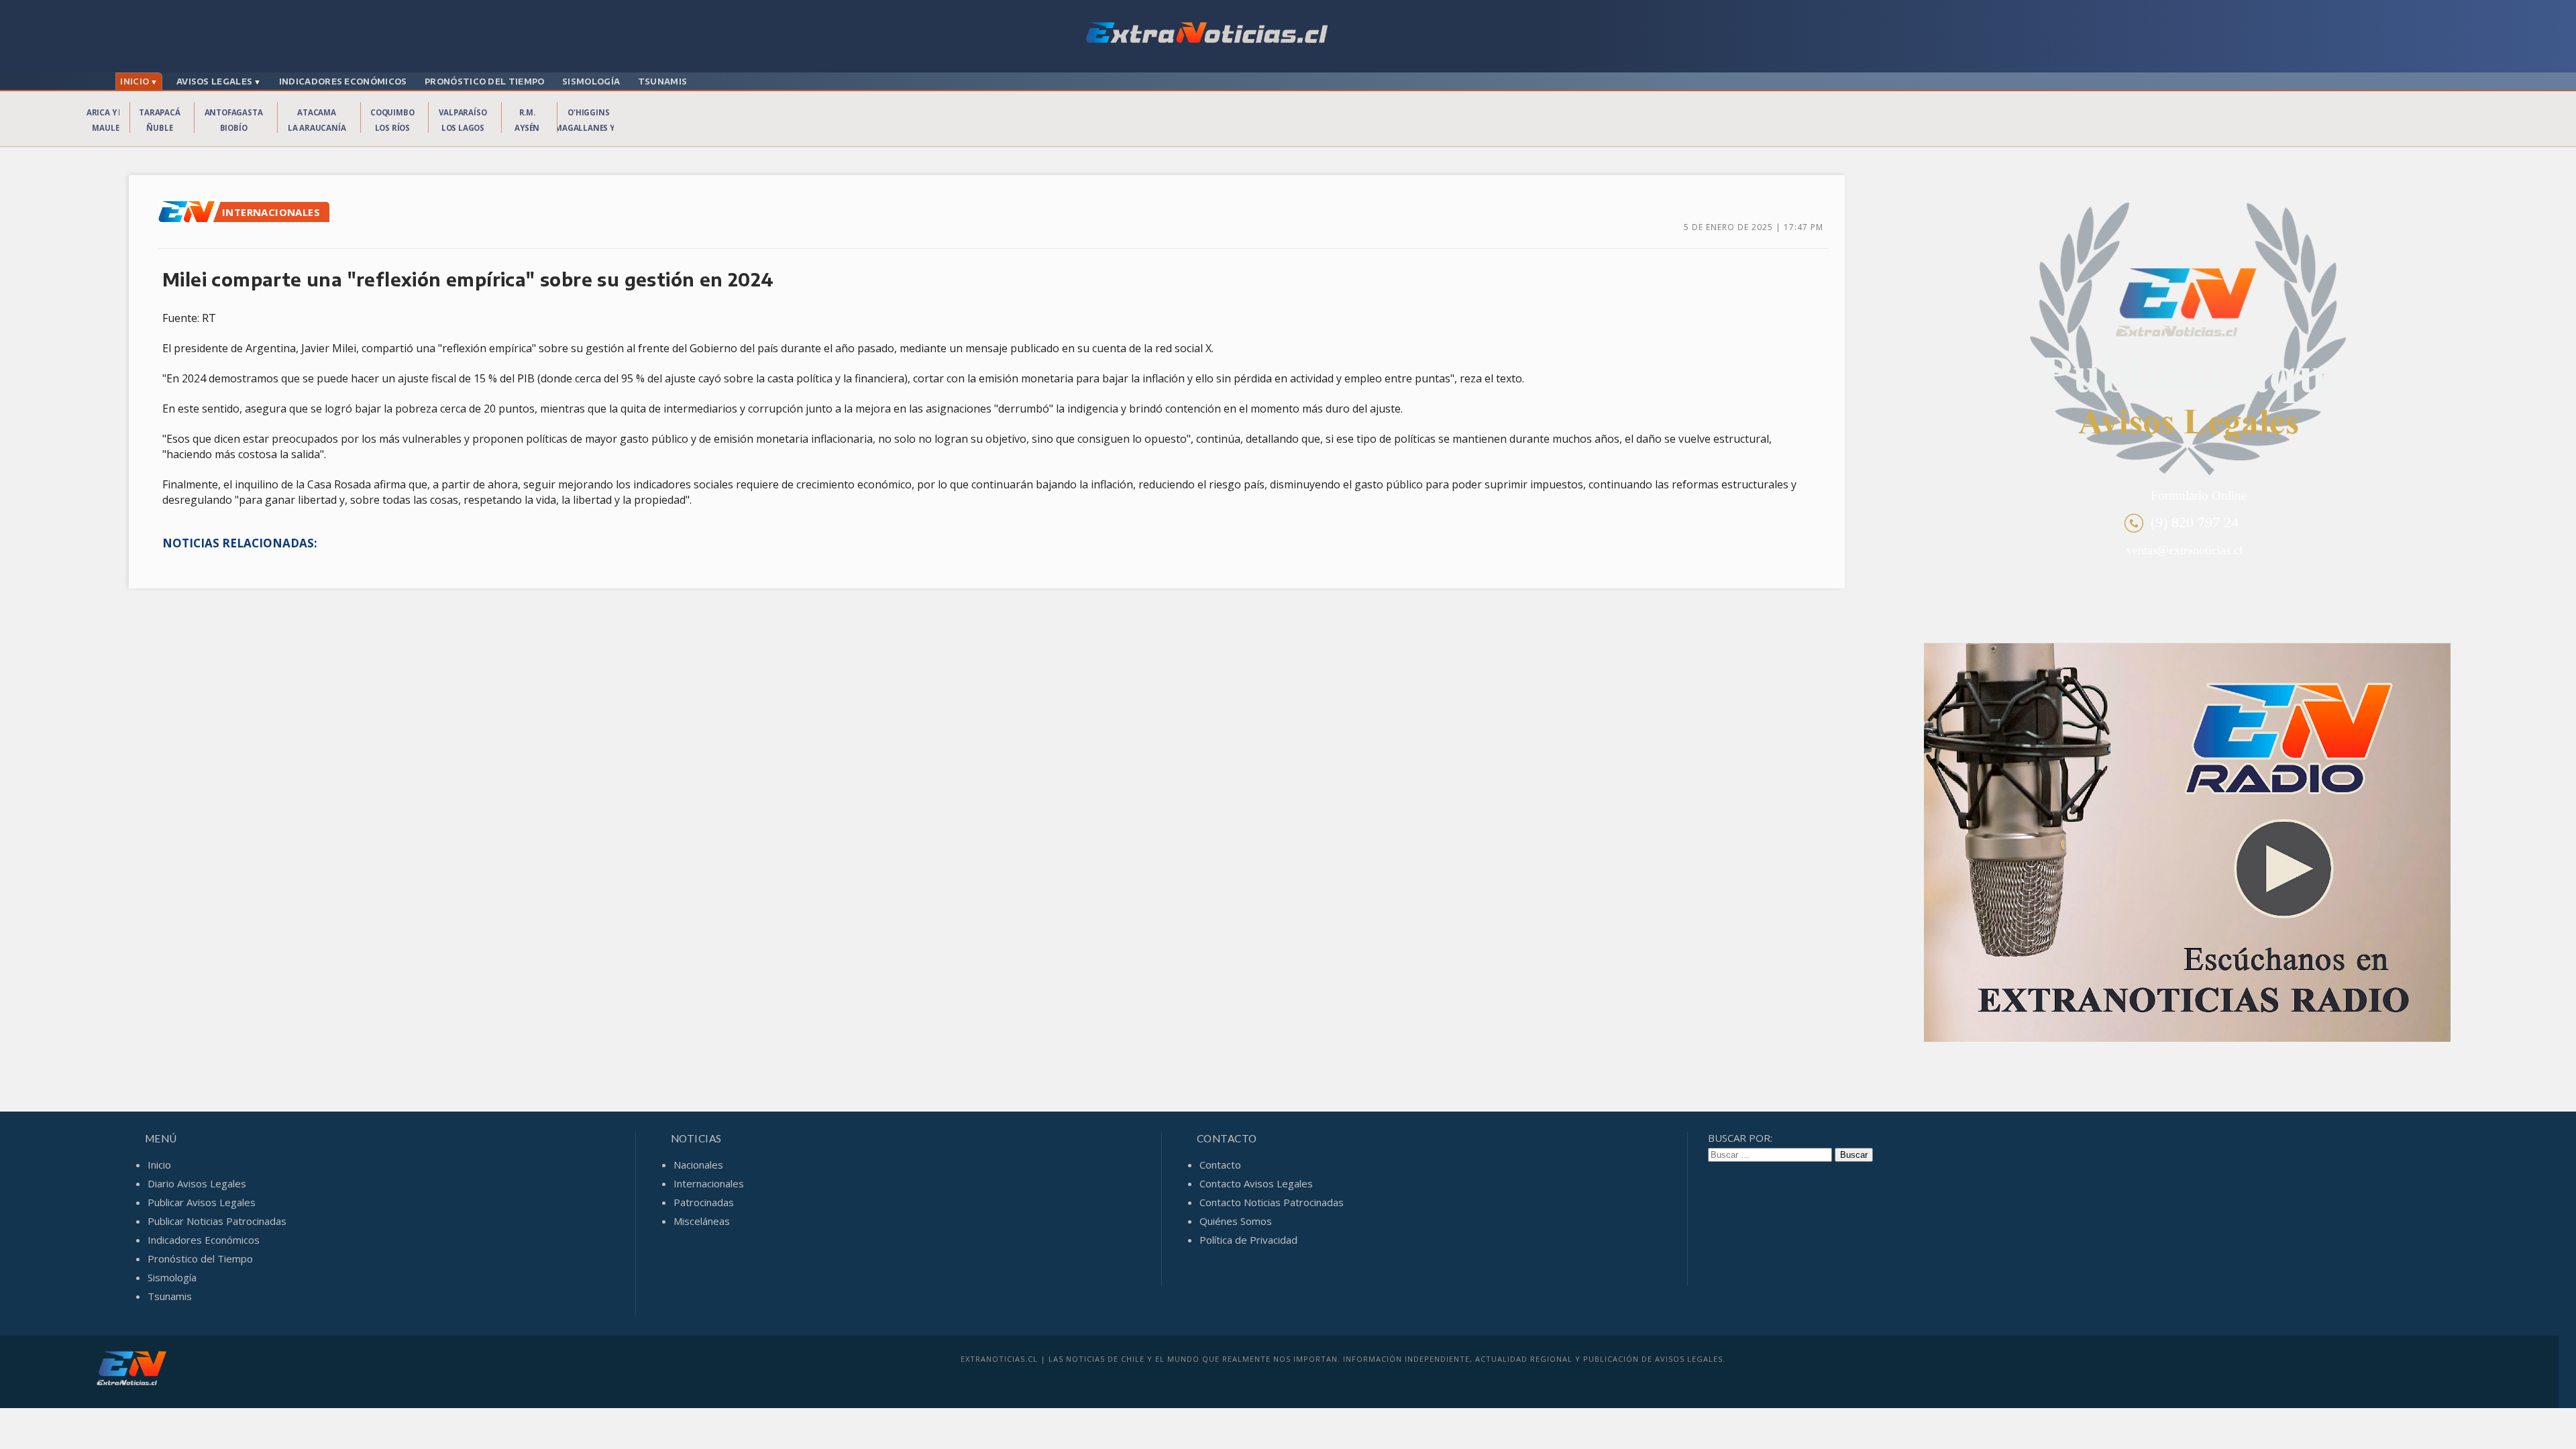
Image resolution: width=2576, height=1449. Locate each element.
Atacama (317, 112)
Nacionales (698, 1165)
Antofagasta (234, 112)
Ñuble (159, 128)
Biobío (234, 128)
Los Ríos (392, 128)
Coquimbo (392, 112)
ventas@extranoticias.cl (2185, 550)
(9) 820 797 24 (2195, 522)
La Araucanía (317, 128)
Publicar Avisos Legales (202, 1202)
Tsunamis (662, 82)
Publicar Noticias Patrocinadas (217, 1221)
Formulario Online (2199, 495)
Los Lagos (463, 128)
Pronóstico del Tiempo (484, 82)
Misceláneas (702, 1221)
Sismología (591, 82)
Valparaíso (463, 112)
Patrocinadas (704, 1202)
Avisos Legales (214, 82)
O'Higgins (588, 112)
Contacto (1220, 1165)
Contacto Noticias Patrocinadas (1272, 1202)
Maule (105, 128)
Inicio (135, 82)
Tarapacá (159, 112)
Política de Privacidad (1248, 1240)
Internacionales (709, 1183)
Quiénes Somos (1236, 1221)
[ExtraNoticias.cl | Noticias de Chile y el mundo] (1288, 34)
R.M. (527, 112)
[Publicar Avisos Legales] (2187, 340)
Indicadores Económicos (343, 82)
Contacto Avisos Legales (1256, 1183)
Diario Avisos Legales (197, 1183)
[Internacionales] (190, 219)
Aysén (527, 128)
